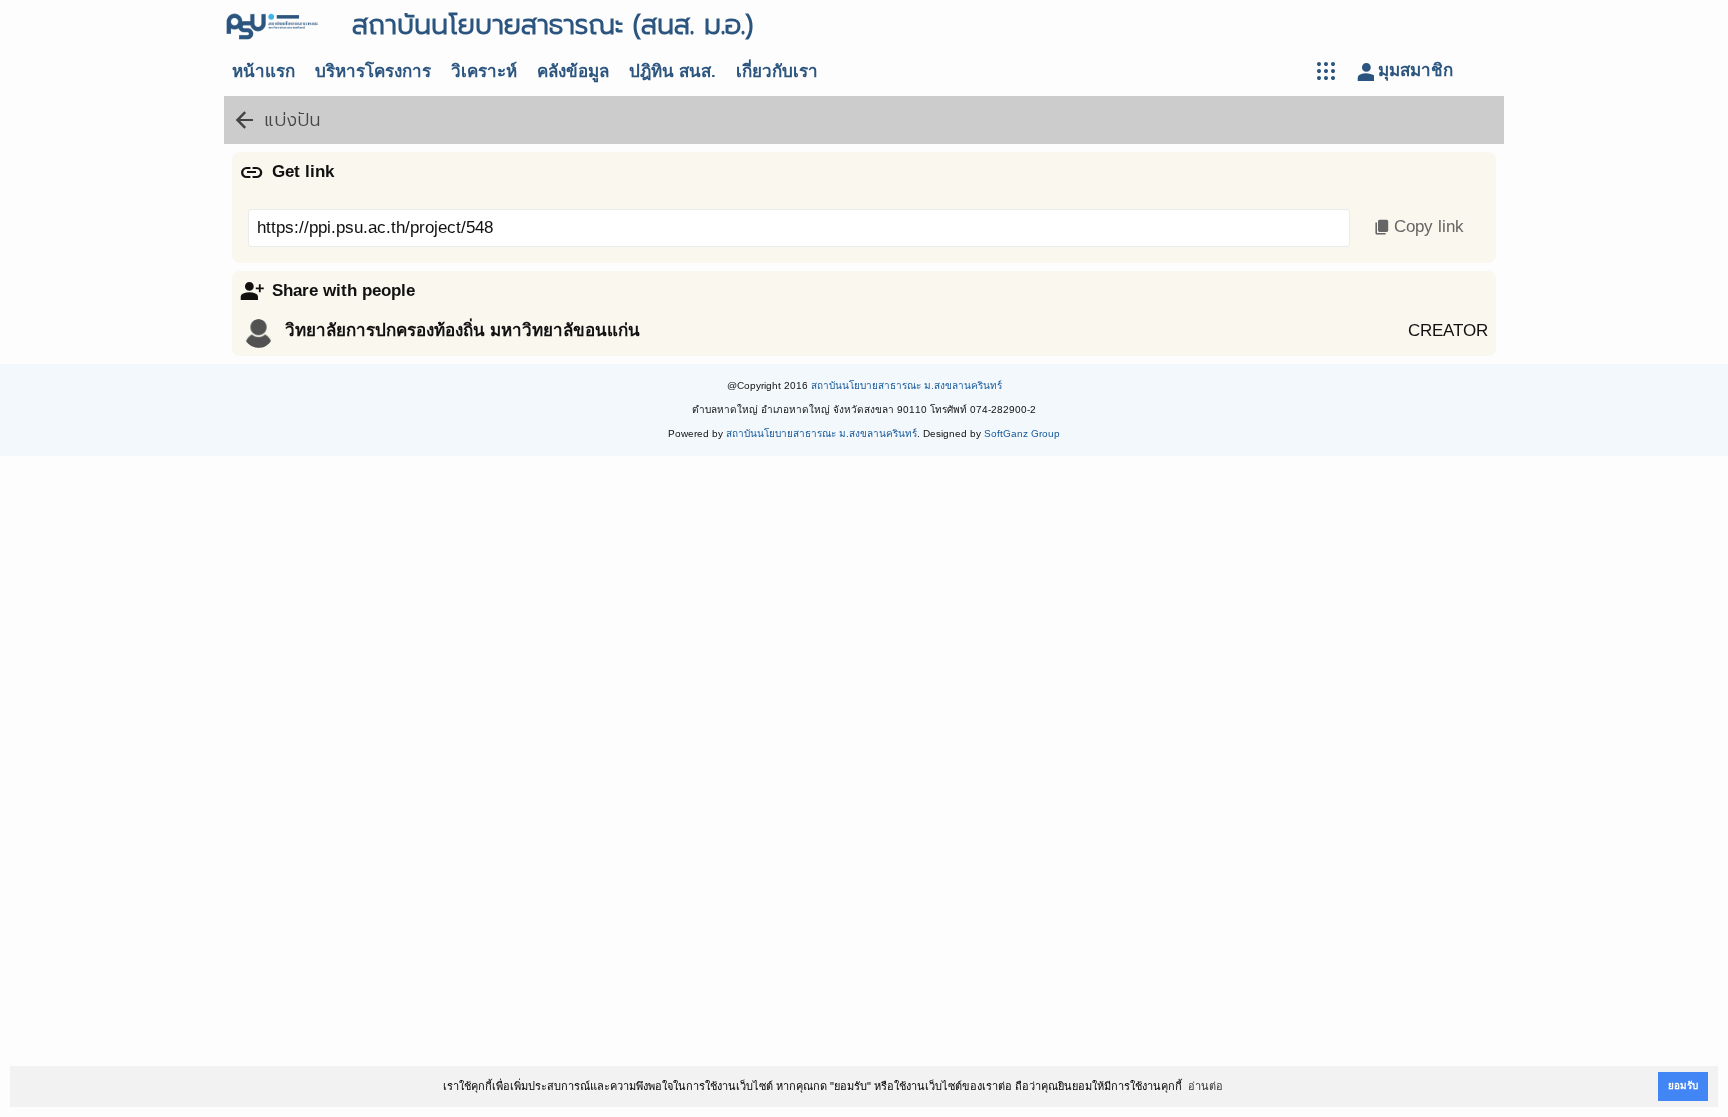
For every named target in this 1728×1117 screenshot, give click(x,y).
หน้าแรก (263, 71)
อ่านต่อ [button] (1205, 1086)
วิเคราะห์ (484, 71)
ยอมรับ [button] (1683, 1085)
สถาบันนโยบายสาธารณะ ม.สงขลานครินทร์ (906, 385)
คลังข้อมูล (573, 71)
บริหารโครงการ (373, 71)
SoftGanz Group (1022, 433)
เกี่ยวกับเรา (777, 71)
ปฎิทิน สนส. (672, 71)
